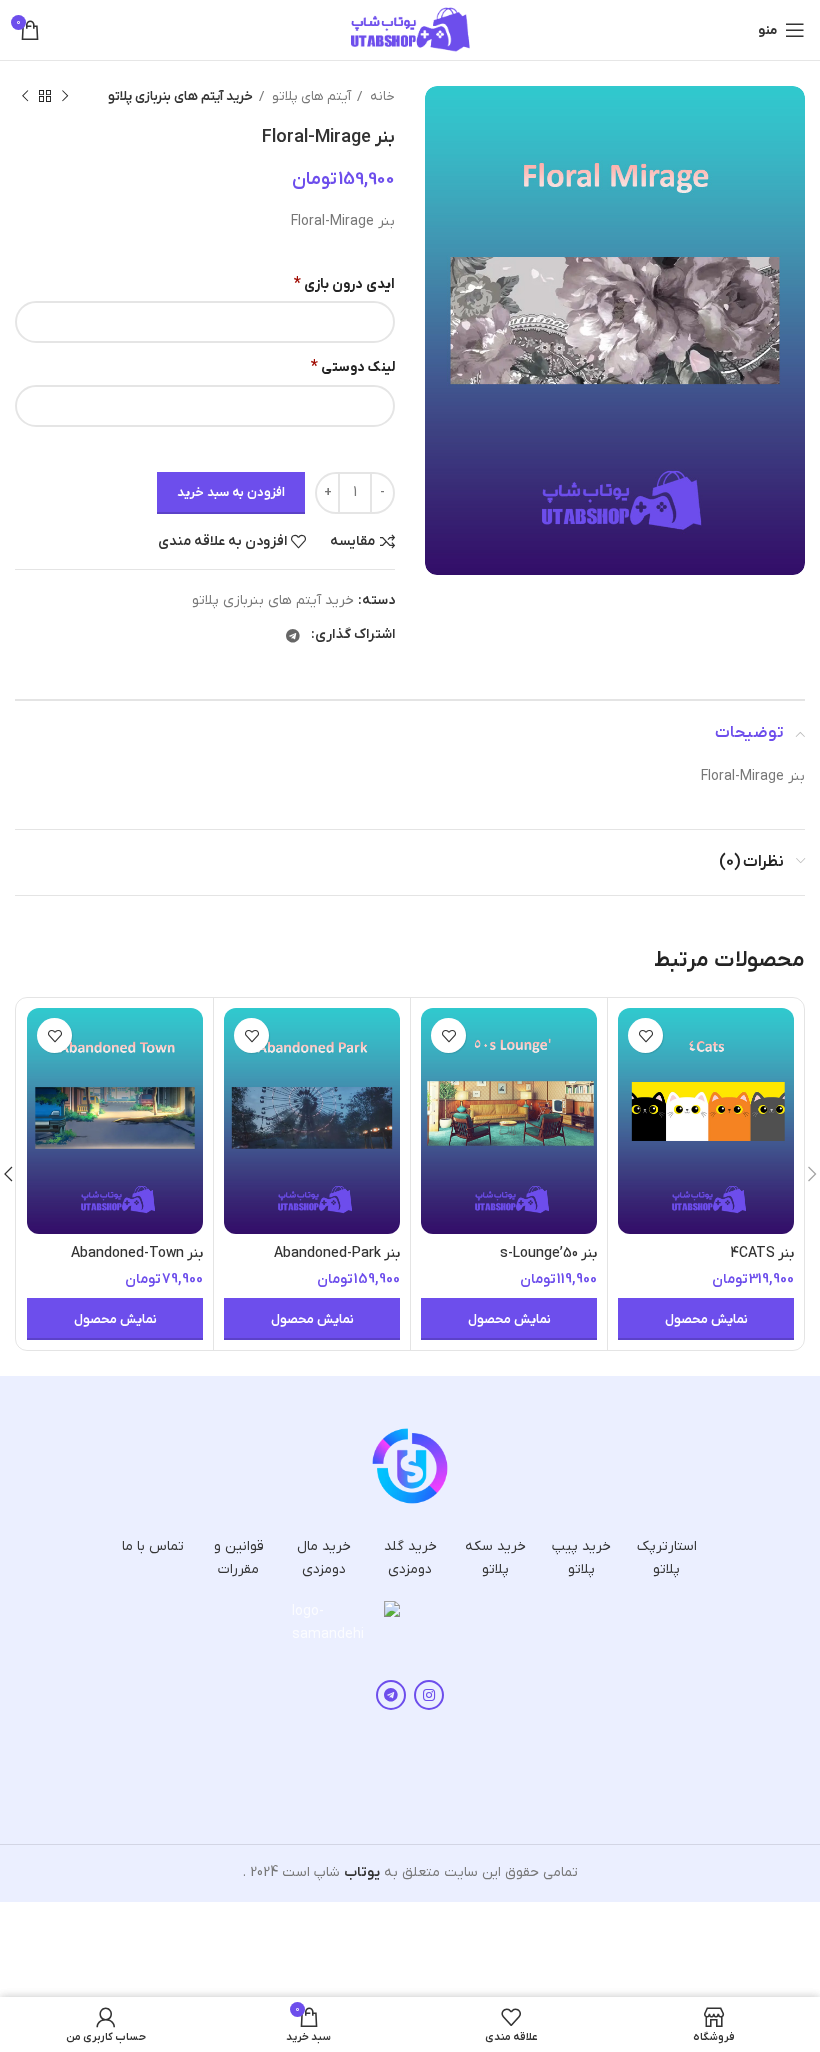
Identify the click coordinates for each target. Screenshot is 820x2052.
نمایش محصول (706, 1319)
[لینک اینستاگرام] (429, 1695)
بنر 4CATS (762, 1253)
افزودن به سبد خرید (231, 492)
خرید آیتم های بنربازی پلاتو (180, 96)
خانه (381, 96)
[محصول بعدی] (25, 97)
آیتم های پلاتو (310, 96)
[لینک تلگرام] (293, 636)
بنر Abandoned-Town (137, 1253)
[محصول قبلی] (65, 97)
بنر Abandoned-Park (337, 1253)
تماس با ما (153, 1546)
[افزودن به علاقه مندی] (645, 1035)
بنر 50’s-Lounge (548, 1253)
